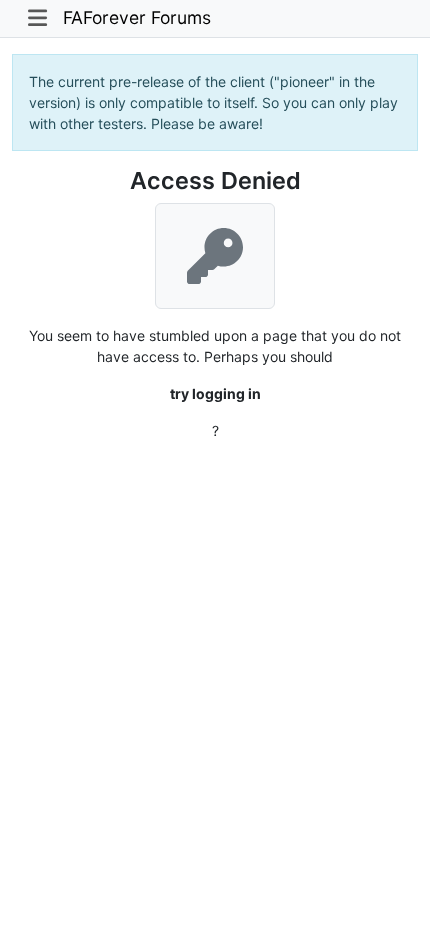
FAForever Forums (137, 17)
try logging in (215, 393)
